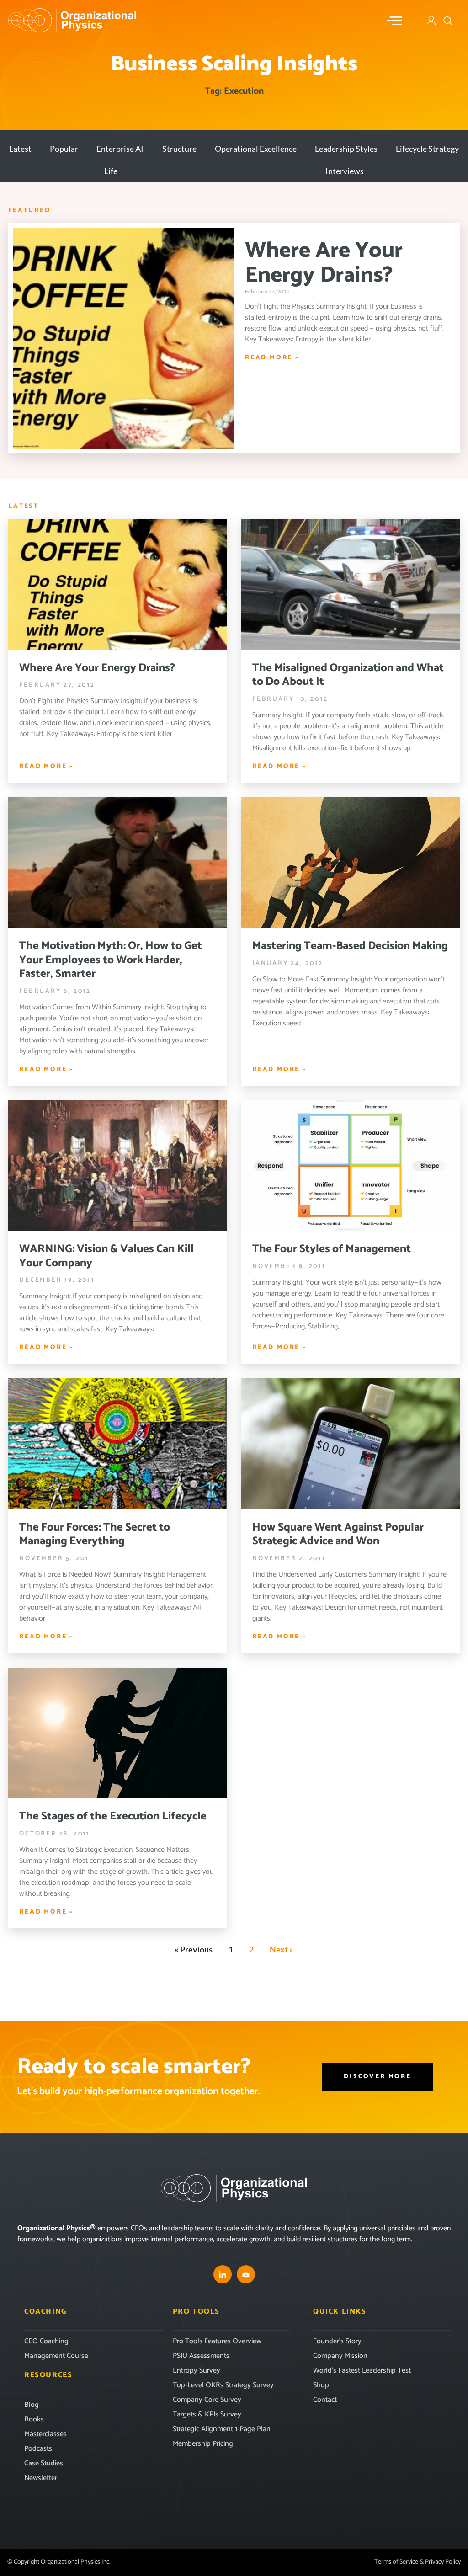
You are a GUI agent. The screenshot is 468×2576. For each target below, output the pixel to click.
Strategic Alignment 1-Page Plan (222, 2429)
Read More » (272, 358)
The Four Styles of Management (332, 1249)
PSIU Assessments (201, 2356)
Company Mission (340, 2356)
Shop (321, 2385)
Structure (179, 149)
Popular (64, 149)
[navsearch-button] (448, 21)
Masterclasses (45, 2434)
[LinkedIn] (223, 2274)
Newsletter (41, 2478)
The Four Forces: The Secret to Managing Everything (95, 1534)
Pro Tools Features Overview (217, 2341)
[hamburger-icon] (395, 21)
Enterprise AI (120, 149)
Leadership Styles (346, 149)
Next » (282, 1949)
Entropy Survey (197, 2371)
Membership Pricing (203, 2444)
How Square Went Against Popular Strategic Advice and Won (338, 1534)
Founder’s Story (337, 2341)
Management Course (56, 2356)
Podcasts (38, 2449)
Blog (32, 2405)
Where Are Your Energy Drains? (324, 263)
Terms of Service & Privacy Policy (417, 2562)
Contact (325, 2400)
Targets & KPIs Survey (207, 2414)
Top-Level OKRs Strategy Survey (223, 2385)
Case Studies (44, 2463)
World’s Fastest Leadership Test (362, 2371)
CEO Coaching (46, 2341)
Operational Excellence (256, 149)
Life (111, 171)
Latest (20, 149)
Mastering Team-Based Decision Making (350, 946)
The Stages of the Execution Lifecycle (113, 1816)
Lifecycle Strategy (427, 149)
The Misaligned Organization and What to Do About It (348, 675)
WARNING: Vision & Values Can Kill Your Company (106, 1256)
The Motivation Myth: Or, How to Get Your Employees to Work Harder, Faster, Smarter (111, 960)
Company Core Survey (207, 2400)
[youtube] (246, 2274)
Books (34, 2419)
